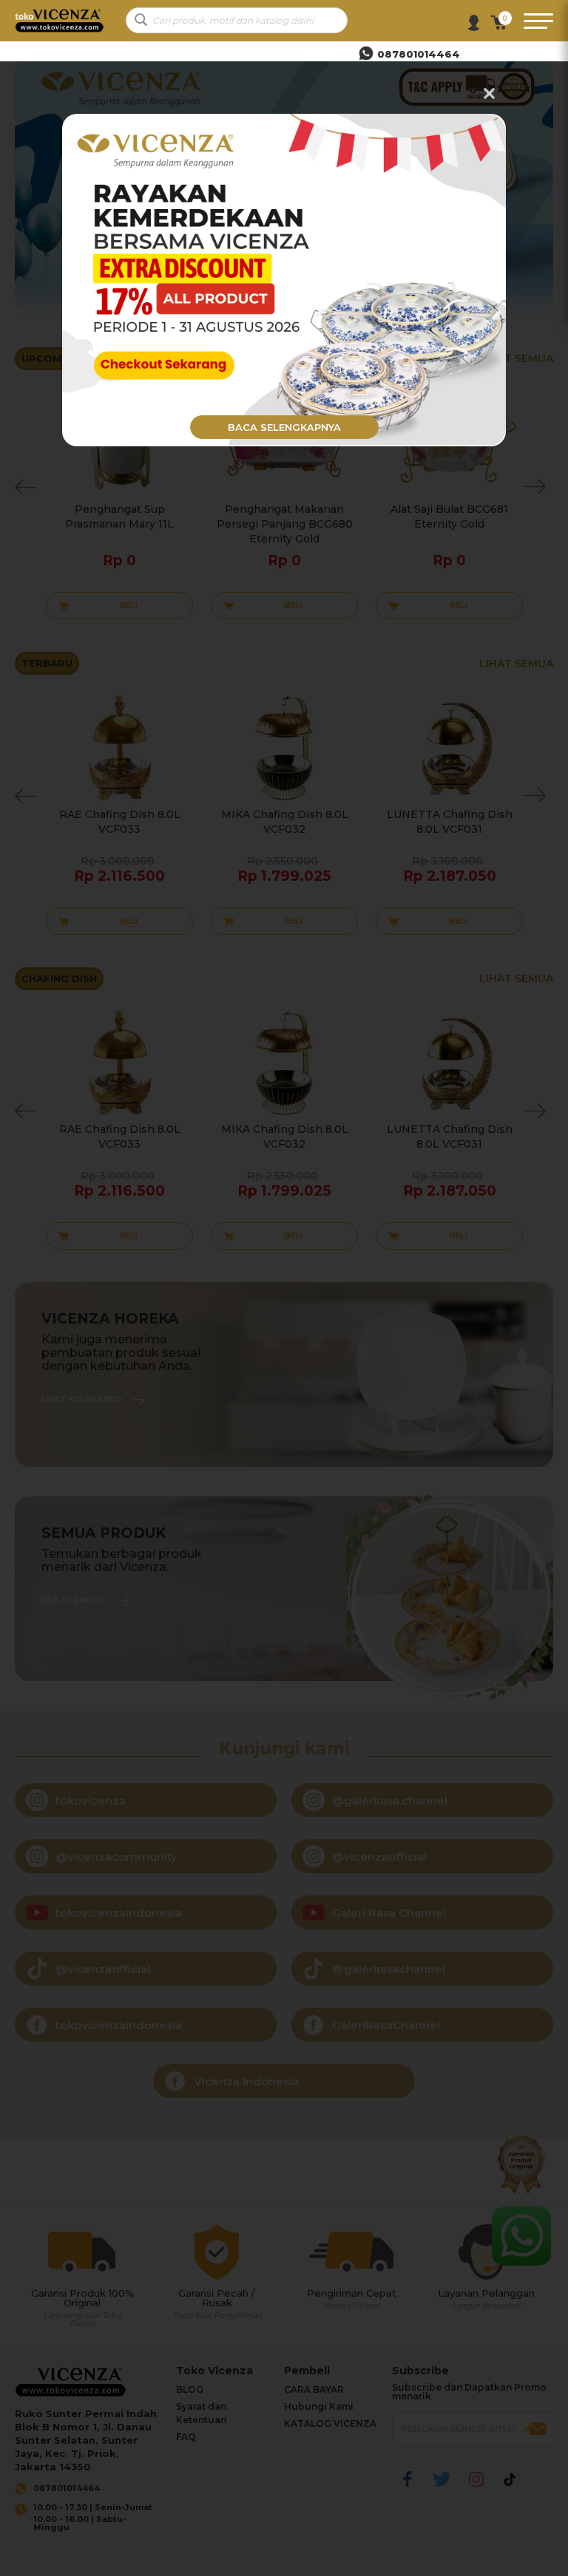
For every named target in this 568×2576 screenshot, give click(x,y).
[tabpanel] (284, 280)
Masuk (474, 23)
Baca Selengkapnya (284, 427)
